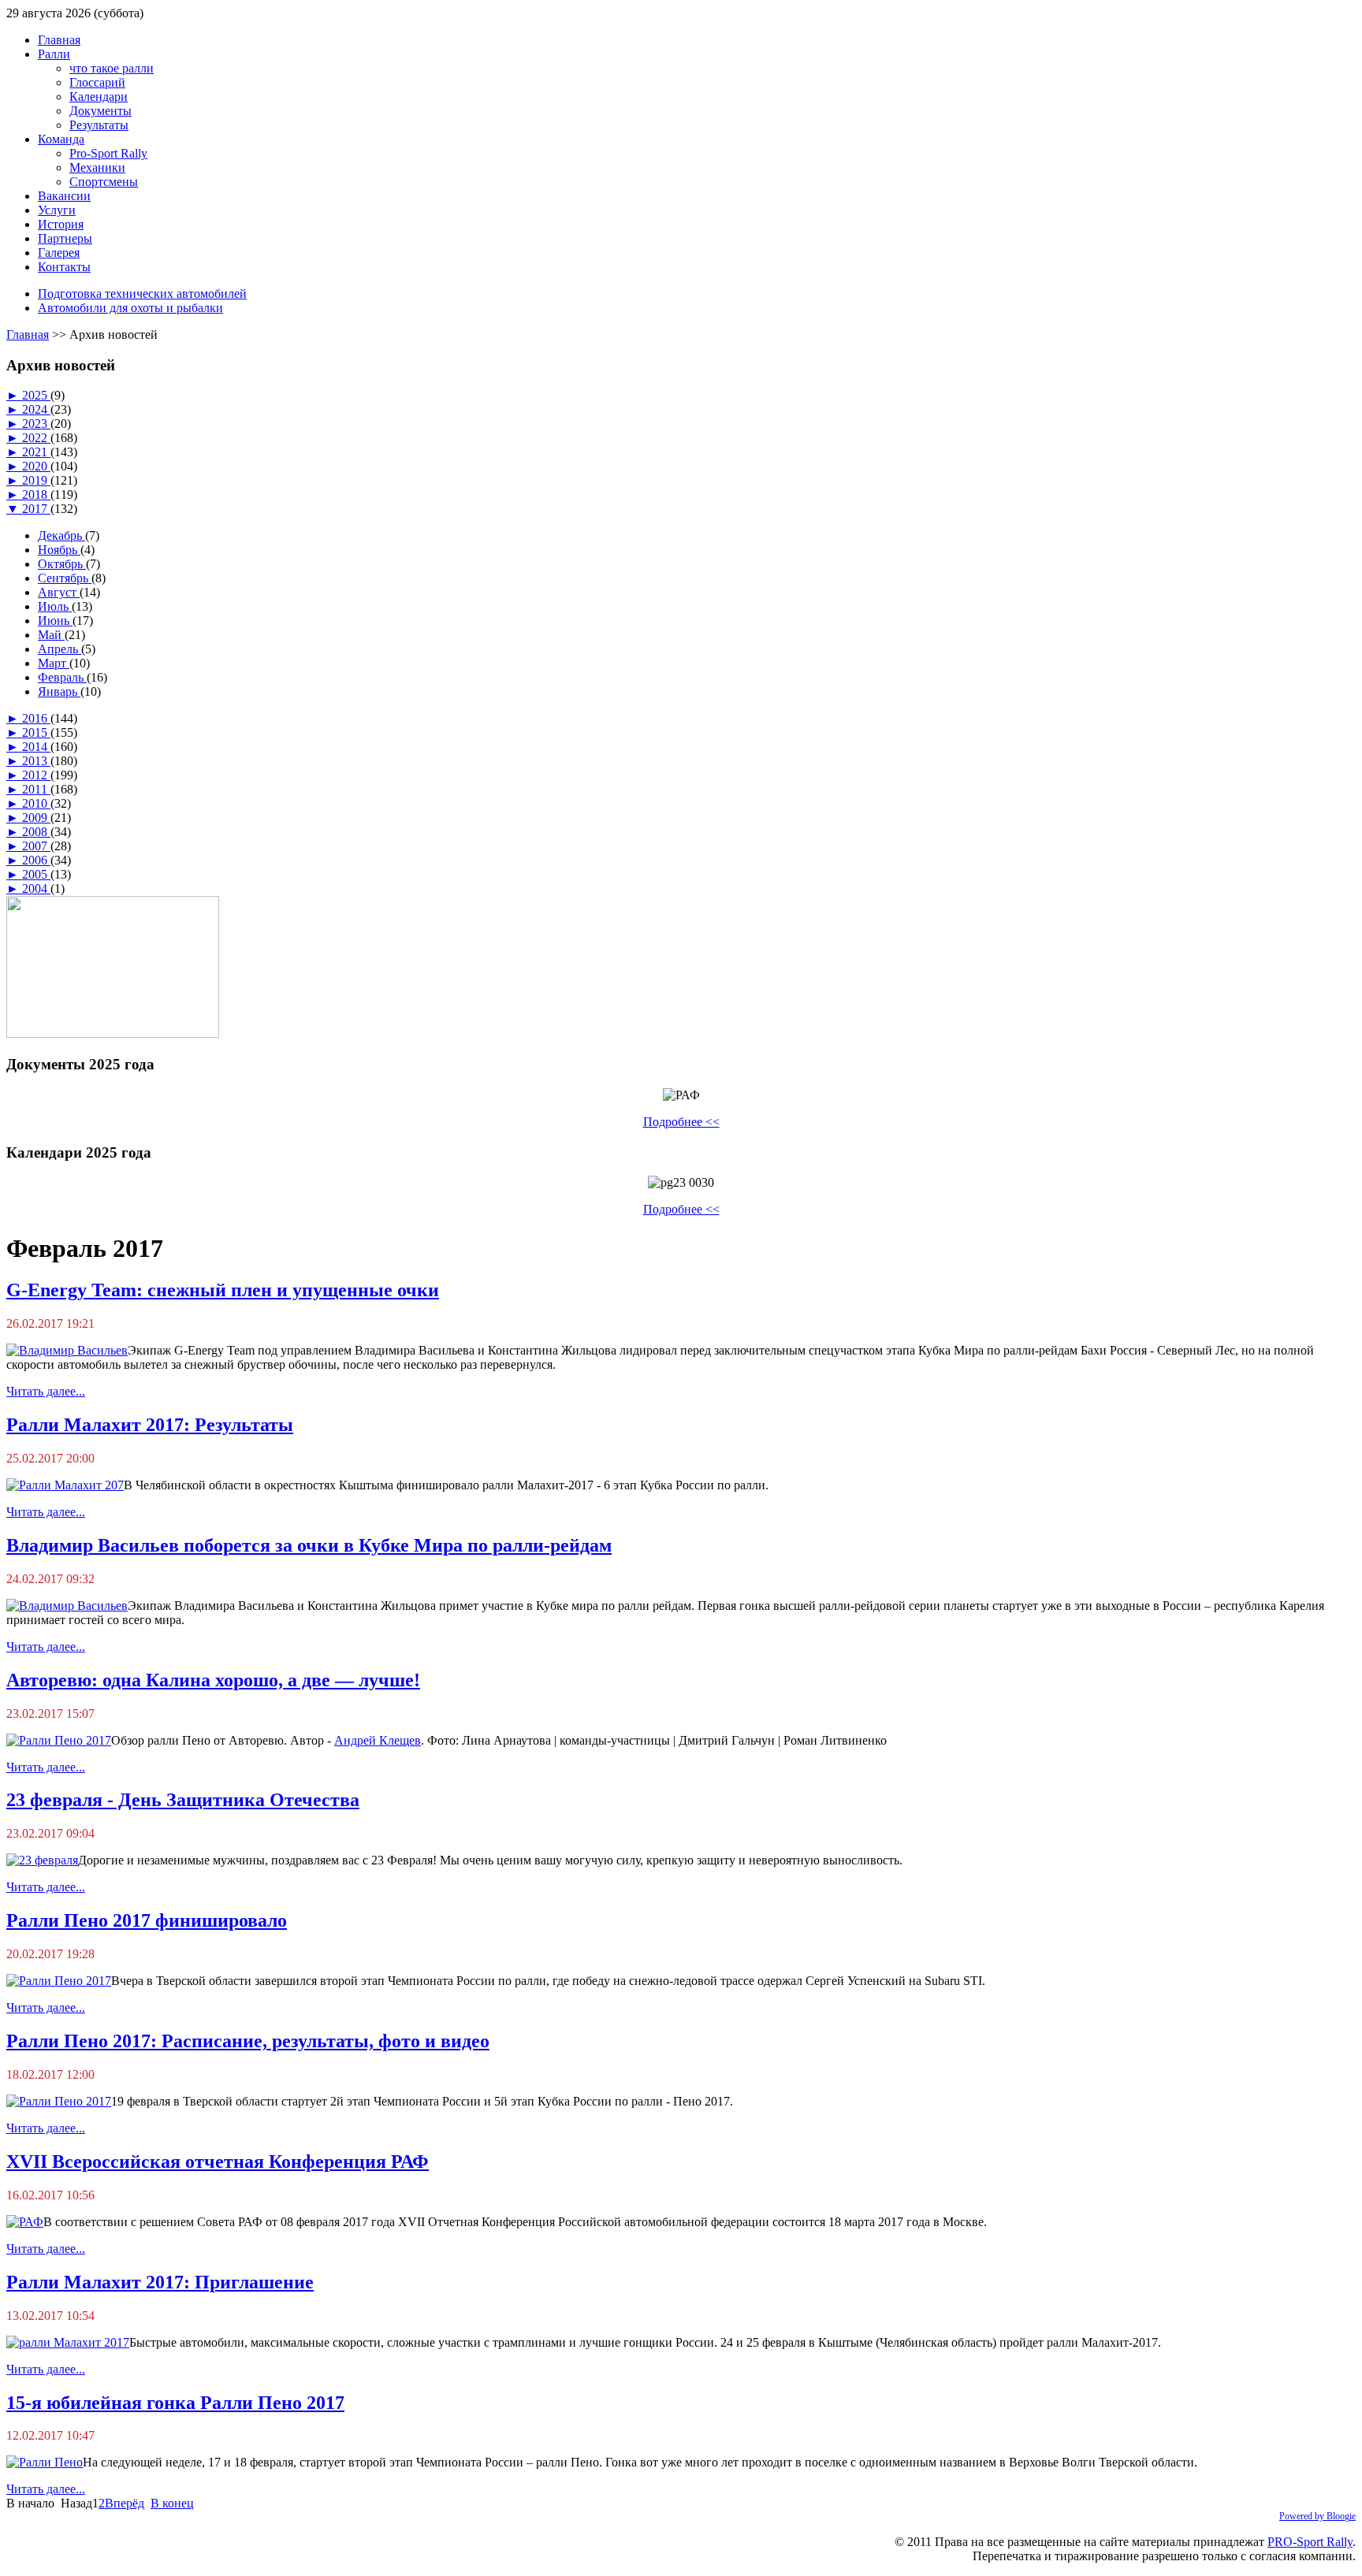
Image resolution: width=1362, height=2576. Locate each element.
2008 (36, 832)
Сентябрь (65, 578)
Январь (59, 691)
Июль (55, 606)
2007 (36, 846)
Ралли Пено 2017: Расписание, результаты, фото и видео (248, 2041)
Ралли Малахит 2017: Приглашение (160, 2282)
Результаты (99, 125)
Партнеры (65, 238)
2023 (36, 424)
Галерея (59, 253)
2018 (36, 494)
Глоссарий (97, 82)
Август (59, 592)
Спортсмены (104, 182)
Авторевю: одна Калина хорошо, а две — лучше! (213, 1680)
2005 (36, 874)
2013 (36, 761)
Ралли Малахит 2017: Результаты (150, 1425)
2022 (36, 438)
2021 (36, 452)
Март (54, 663)
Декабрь (61, 535)
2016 (36, 718)
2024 (36, 409)
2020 (36, 466)
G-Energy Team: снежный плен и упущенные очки (223, 1290)
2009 (36, 818)
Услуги (57, 210)
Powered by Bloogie (1317, 2516)
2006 (36, 860)
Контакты (64, 267)
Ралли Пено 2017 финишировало (147, 1920)
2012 (36, 775)
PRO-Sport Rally (1310, 2542)
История (61, 224)
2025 (36, 395)
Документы (100, 111)
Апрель (60, 649)
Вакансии (64, 196)
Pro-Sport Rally (108, 153)
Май (51, 635)
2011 (36, 789)
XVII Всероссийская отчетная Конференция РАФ (218, 2162)
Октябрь (62, 564)
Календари (99, 97)
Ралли (54, 54)
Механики (97, 167)
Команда (61, 139)
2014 (36, 747)
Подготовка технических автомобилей (142, 294)
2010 (36, 803)
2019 (36, 480)
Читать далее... (46, 1391)
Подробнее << (681, 1122)
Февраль (62, 677)
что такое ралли (112, 68)
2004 (36, 888)
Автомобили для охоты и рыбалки (130, 308)
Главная (59, 40)
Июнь (55, 621)
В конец (172, 2503)
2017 (36, 509)
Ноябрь (59, 550)
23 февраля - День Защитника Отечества (183, 1800)
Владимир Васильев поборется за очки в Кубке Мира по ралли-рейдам (309, 1545)
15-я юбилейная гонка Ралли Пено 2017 (175, 2403)
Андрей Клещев (378, 1740)
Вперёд (125, 2503)
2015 (36, 732)
